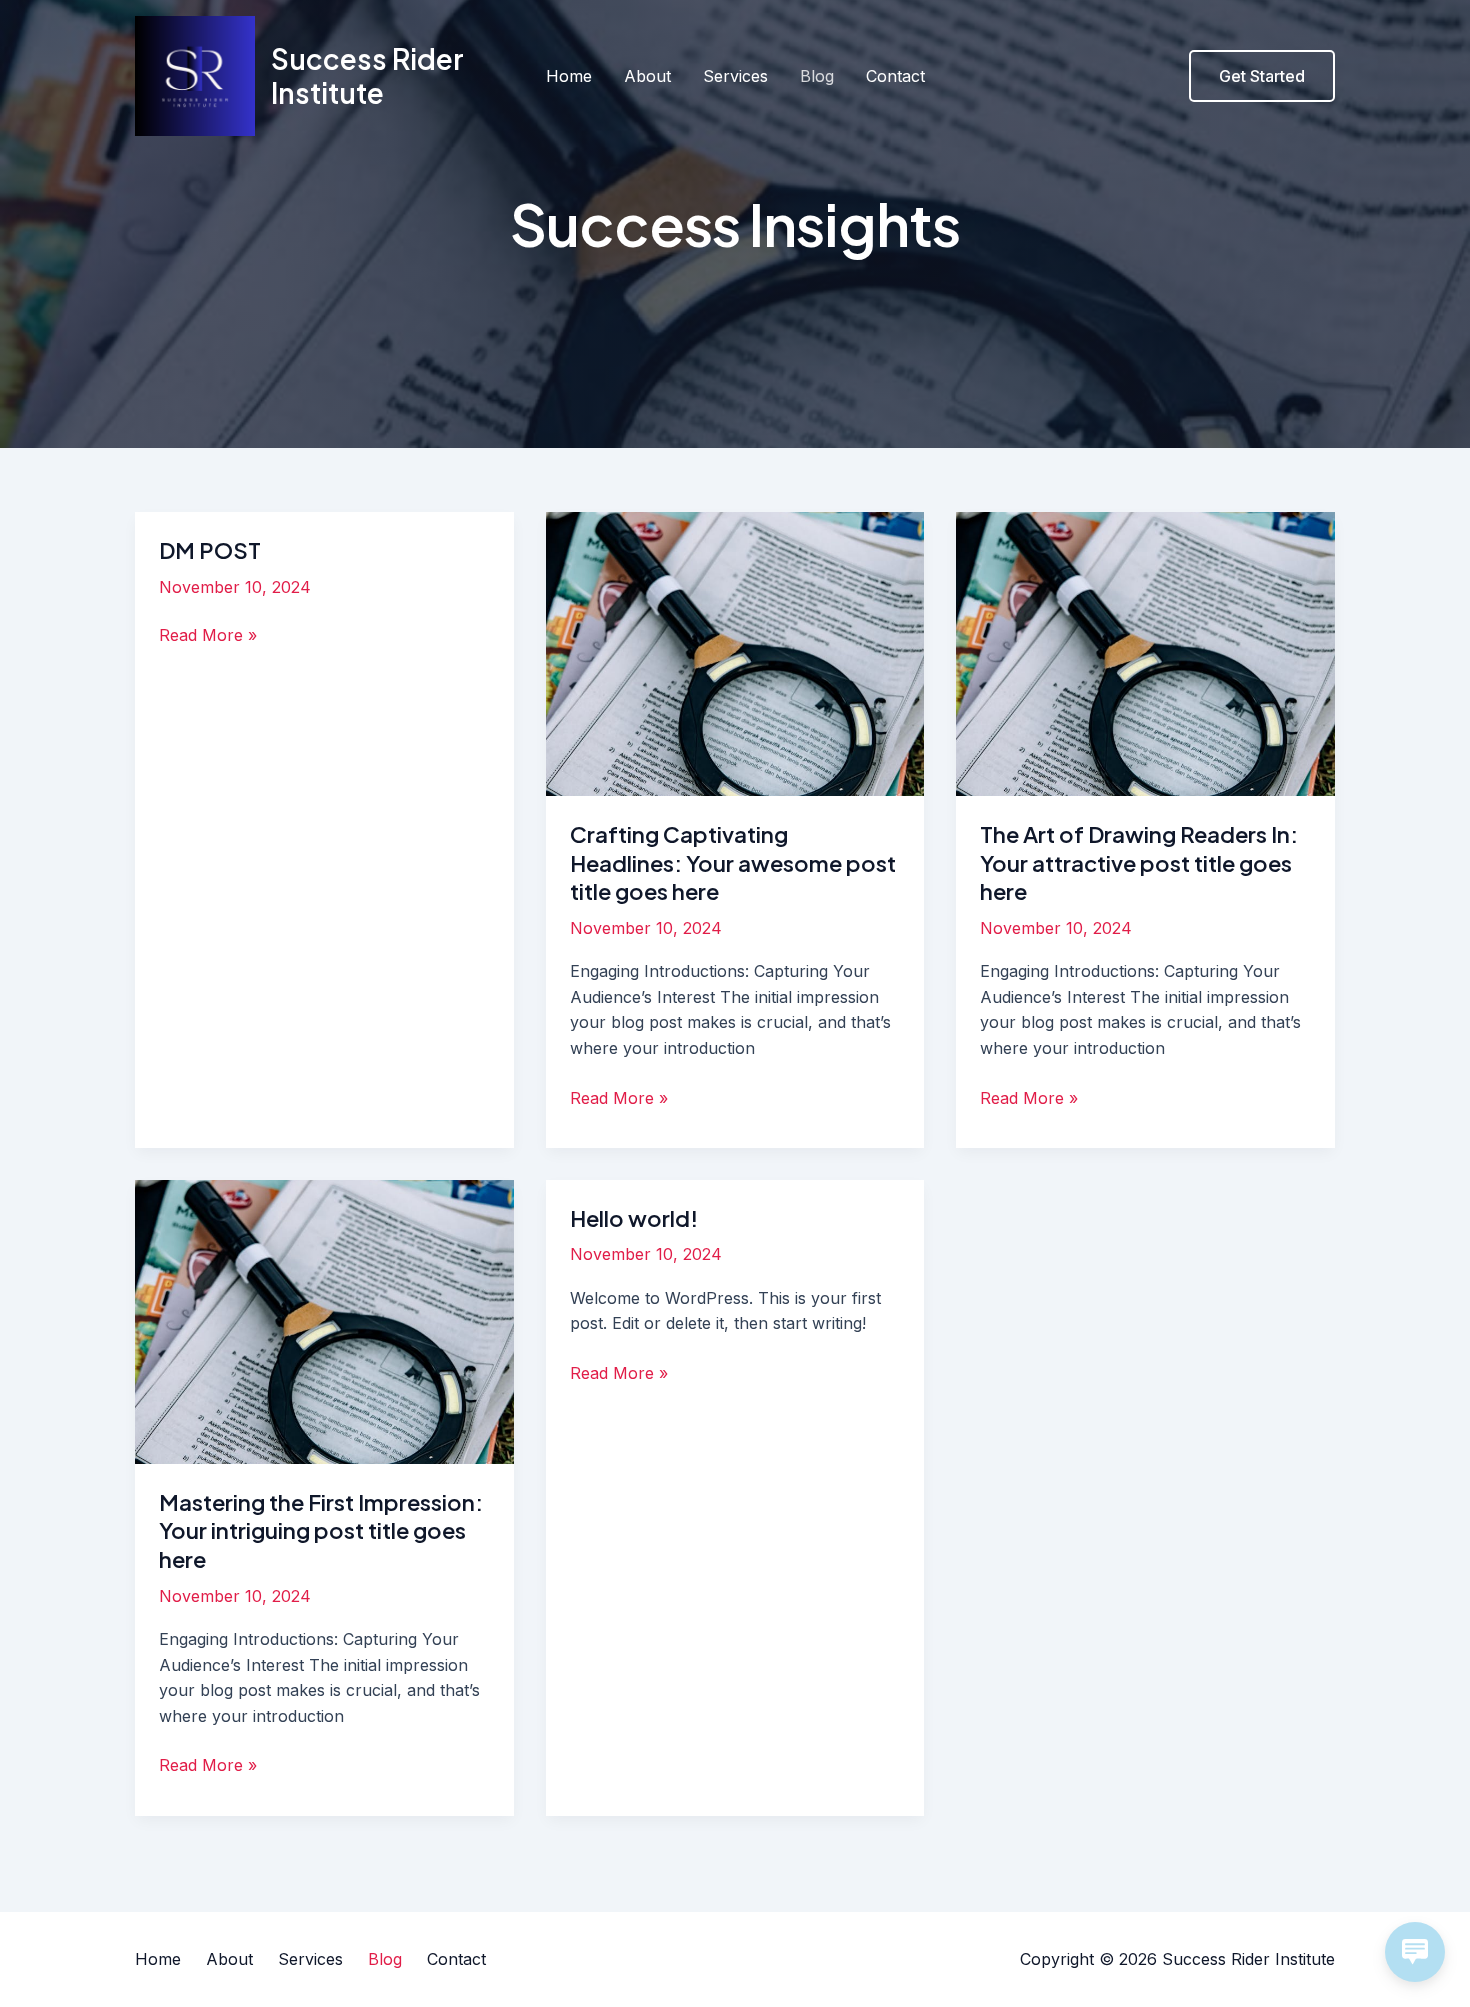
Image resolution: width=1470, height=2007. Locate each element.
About (647, 76)
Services (735, 76)
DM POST (210, 550)
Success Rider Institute (367, 75)
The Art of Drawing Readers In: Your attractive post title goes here (1139, 862)
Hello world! (634, 1218)
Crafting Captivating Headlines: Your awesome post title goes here (733, 862)
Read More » (208, 636)
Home (569, 76)
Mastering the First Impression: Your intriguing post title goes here (321, 1530)
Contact (895, 76)
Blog (817, 76)
